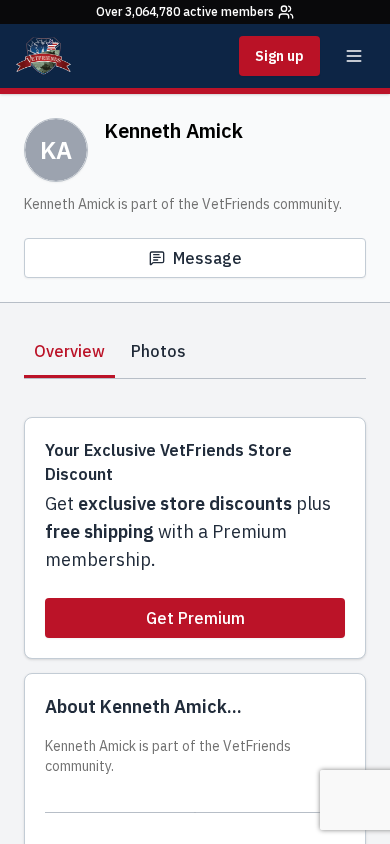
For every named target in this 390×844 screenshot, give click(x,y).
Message (207, 258)
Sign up (279, 56)
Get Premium (195, 618)
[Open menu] (354, 56)
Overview (69, 351)
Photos (158, 351)
